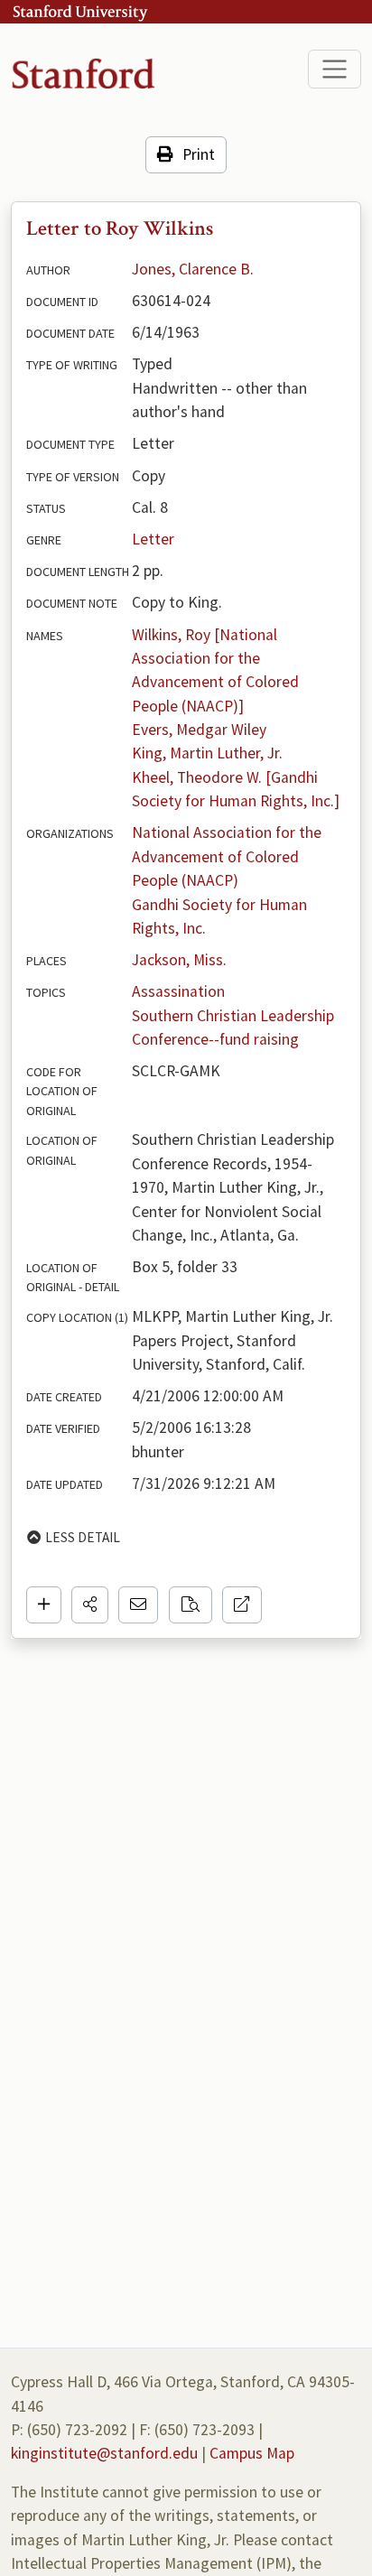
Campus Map (252, 2453)
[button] (90, 1604)
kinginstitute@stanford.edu (104, 2453)
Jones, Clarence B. (193, 269)
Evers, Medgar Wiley (199, 730)
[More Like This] (191, 1604)
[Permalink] (242, 1604)
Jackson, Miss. (179, 960)
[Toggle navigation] (335, 69)
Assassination (178, 991)
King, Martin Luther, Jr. (207, 753)
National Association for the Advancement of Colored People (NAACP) (228, 856)
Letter (153, 539)
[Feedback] (138, 1604)
